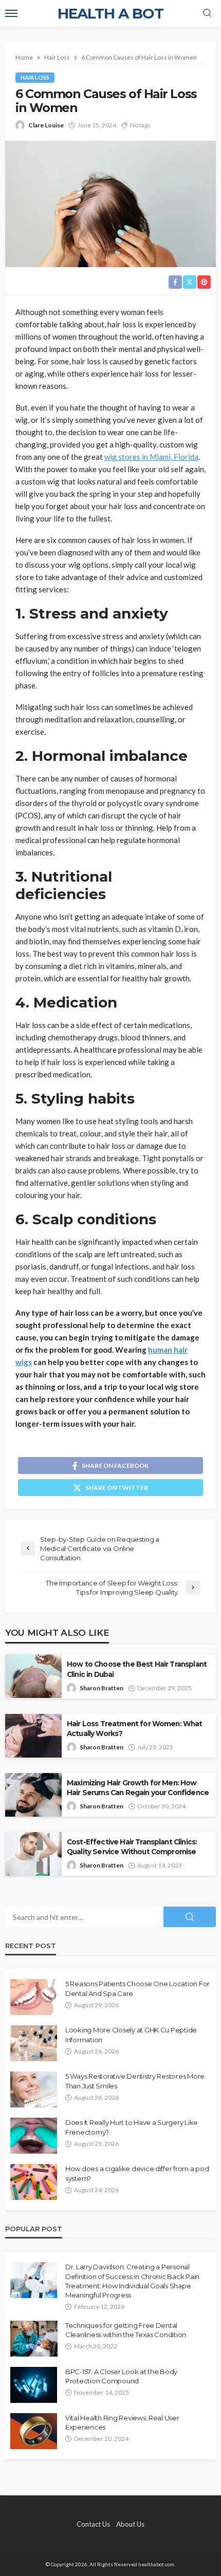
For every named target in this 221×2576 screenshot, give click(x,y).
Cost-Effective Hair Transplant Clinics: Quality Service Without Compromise (132, 1847)
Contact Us (93, 2524)
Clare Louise (46, 125)
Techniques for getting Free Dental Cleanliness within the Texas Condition (126, 2330)
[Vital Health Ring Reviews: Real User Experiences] (34, 2431)
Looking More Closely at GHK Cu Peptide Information (131, 2034)
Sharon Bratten (102, 1688)
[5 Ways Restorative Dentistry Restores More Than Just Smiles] (34, 2089)
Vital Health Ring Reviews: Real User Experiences (122, 2422)
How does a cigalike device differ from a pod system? (137, 2173)
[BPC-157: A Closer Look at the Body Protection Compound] (34, 2385)
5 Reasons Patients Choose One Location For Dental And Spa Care (137, 1988)
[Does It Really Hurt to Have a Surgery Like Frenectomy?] (34, 2136)
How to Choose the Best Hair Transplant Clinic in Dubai (137, 1669)
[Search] (207, 13)
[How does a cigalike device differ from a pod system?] (34, 2182)
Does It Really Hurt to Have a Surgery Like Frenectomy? (132, 2127)
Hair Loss (35, 77)
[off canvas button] (11, 13)
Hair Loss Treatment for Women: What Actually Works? (135, 1729)
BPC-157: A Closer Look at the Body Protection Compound (121, 2376)
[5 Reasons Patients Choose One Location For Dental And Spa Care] (34, 1997)
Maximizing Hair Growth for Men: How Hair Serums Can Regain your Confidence (138, 1788)
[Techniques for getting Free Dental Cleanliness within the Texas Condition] (34, 2339)
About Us (130, 2524)
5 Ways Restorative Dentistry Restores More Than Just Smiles (135, 2081)
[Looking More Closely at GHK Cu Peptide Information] (34, 2043)
